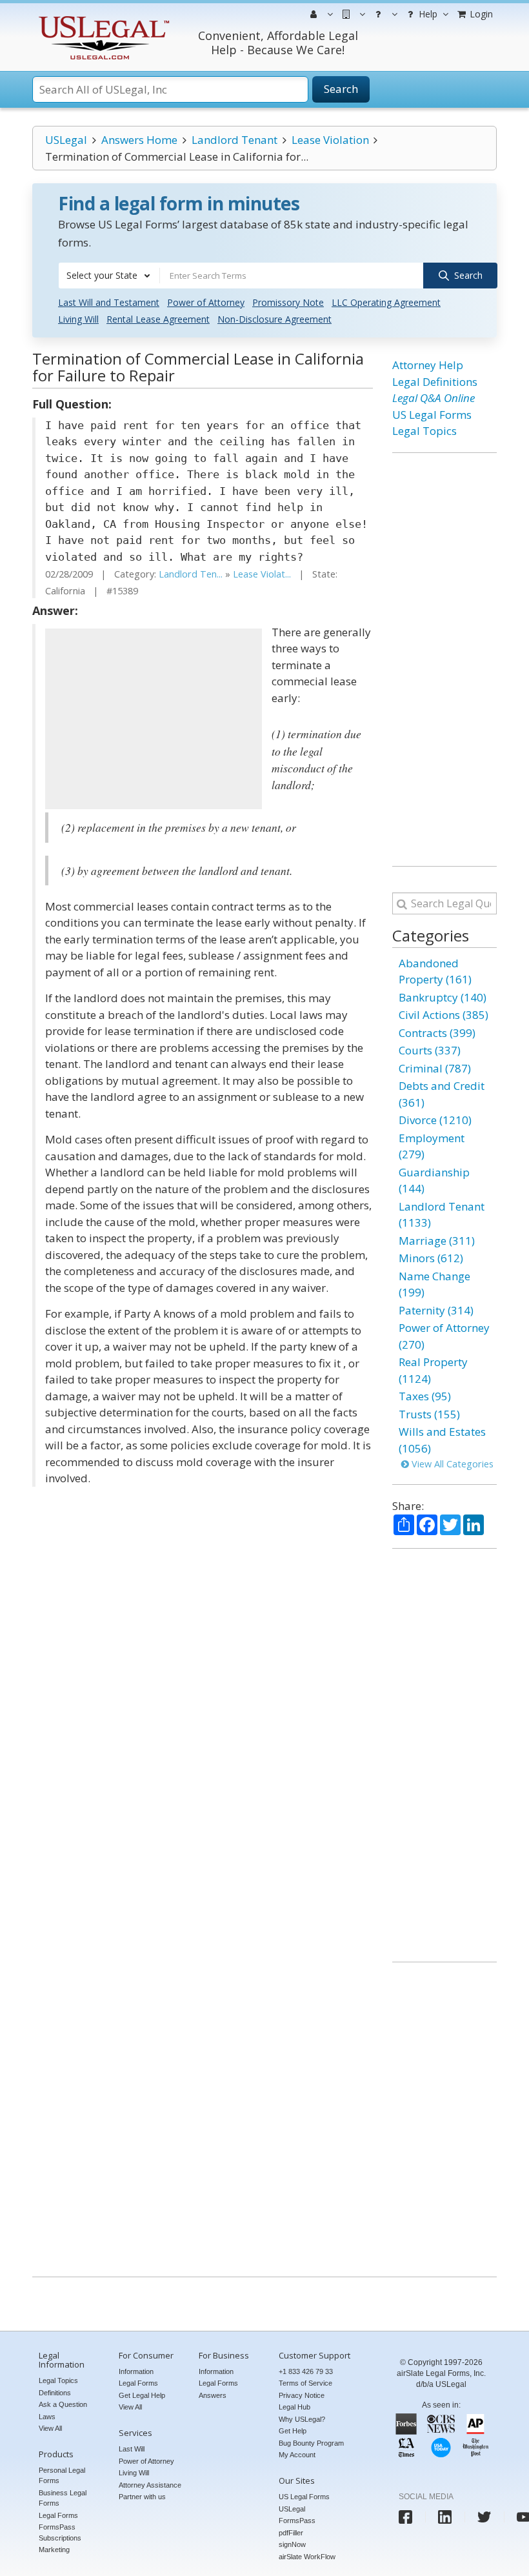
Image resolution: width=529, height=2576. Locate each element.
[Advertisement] (154, 719)
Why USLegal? (302, 2419)
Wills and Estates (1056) (442, 1440)
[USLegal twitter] (484, 2517)
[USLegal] (102, 18)
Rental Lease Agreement (158, 319)
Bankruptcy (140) (443, 997)
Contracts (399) (437, 1033)
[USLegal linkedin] (445, 2517)
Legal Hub (294, 2407)
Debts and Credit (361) (442, 1094)
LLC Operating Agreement (386, 302)
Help (427, 14)
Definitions (55, 2393)
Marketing (54, 2550)
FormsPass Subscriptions (60, 2532)
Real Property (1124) (433, 1370)
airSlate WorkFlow (307, 2557)
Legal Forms (58, 2515)
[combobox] (109, 276)
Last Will (132, 2449)
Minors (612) (431, 1258)
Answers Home (139, 140)
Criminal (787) (435, 1068)
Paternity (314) (436, 1310)
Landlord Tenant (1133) (442, 1215)
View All (50, 2428)
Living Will (78, 319)
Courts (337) (430, 1050)
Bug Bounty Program (311, 2443)
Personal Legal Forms (62, 2476)
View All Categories (451, 1464)
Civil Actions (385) (444, 1015)
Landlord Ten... (191, 574)
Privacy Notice (302, 2395)
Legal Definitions (435, 382)
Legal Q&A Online (434, 398)
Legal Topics (424, 431)
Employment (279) (432, 1146)
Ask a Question (63, 2404)
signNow (292, 2544)
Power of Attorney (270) (444, 1336)
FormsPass (297, 2521)
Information (136, 2371)
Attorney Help (428, 365)
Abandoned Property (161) (435, 971)
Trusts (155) (429, 1414)
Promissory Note (288, 302)
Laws (47, 2417)
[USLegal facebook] (405, 2517)
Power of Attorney (206, 302)
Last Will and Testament (109, 302)
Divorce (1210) (435, 1120)
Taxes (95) (425, 1396)
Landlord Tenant (235, 140)
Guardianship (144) (434, 1181)
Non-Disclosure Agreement (274, 319)
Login (480, 14)
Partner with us (142, 2497)
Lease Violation (330, 140)
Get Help (293, 2431)
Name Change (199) (434, 1284)
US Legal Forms (432, 415)
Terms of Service (305, 2383)
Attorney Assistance (150, 2485)
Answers (213, 2395)
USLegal (66, 140)
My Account (297, 2455)
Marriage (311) (437, 1241)
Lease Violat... (262, 574)
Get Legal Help (142, 2395)
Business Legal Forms (63, 2498)
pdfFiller (291, 2533)
